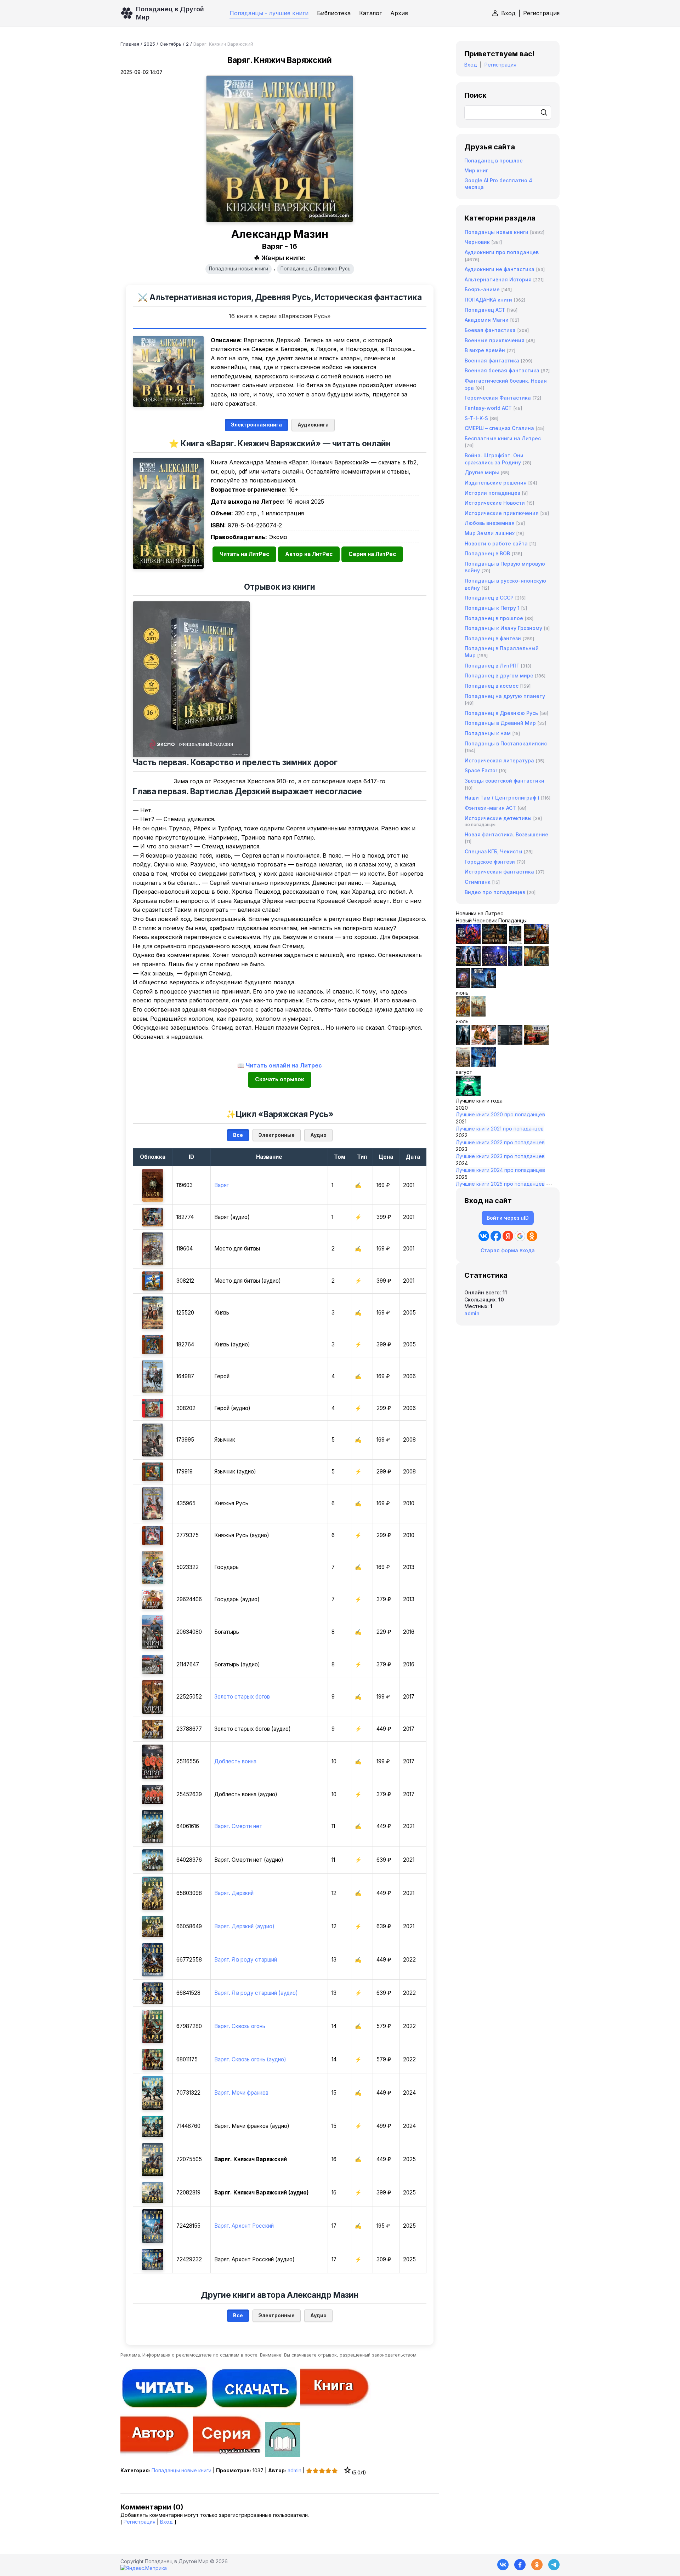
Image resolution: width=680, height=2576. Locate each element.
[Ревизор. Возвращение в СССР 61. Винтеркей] (536, 1043)
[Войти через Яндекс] (508, 1236)
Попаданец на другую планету (505, 696)
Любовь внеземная (490, 523)
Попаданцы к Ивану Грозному (503, 628)
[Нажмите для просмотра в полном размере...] (168, 371)
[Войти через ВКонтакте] (484, 1236)
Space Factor (481, 770)
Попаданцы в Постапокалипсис (506, 743)
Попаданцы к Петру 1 (492, 608)
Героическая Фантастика (498, 398)
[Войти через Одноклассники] (532, 1236)
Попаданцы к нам (488, 733)
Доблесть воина (235, 1761)
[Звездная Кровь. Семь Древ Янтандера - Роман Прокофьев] (494, 942)
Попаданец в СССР (489, 598)
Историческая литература (499, 760)
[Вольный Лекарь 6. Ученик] (484, 986)
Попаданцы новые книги (239, 269)
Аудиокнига (313, 425)
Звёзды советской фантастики (505, 781)
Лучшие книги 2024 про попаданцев (500, 1170)
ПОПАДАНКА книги (488, 300)
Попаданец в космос (492, 686)
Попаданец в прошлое (494, 161)
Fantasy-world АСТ (488, 408)
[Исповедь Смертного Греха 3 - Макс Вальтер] (468, 1094)
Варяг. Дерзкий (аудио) (244, 1926)
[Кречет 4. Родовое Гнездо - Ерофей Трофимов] (463, 1015)
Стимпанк (478, 882)
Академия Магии (487, 320)
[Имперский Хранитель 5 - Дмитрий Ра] (494, 964)
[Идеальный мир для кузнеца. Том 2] (468, 942)
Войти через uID (508, 1218)
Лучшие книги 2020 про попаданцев (500, 1114)
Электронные (277, 1135)
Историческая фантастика (499, 872)
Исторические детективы (498, 818)
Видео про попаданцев (495, 892)
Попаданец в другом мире (499, 676)
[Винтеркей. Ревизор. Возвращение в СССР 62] (515, 942)
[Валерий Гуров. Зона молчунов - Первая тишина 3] (536, 942)
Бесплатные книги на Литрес (503, 438)
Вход (508, 13)
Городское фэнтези (490, 862)
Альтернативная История (498, 279)
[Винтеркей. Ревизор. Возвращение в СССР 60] (484, 1043)
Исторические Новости (495, 503)
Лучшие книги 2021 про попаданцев (500, 1129)
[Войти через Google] (520, 1236)
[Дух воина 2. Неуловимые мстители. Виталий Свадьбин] (463, 1065)
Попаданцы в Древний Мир (500, 723)
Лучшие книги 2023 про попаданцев (500, 1156)
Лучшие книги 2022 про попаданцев (500, 1142)
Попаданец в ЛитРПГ (492, 666)
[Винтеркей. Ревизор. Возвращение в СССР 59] (478, 1015)
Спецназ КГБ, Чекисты (494, 851)
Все (238, 1135)
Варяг (222, 1185)
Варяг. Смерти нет (238, 1826)
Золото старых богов (242, 1697)
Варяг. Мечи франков (241, 2093)
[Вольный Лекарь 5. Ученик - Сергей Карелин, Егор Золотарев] (484, 1065)
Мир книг (476, 170)
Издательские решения (496, 483)
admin (294, 2470)
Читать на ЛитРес (244, 554)
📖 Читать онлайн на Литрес (280, 1065)
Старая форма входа (508, 1250)
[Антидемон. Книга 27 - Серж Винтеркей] (463, 1043)
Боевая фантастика (490, 330)
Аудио (318, 1135)
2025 (149, 44)
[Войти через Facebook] (496, 1236)
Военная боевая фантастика (502, 370)
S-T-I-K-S (476, 418)
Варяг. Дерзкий (234, 1893)
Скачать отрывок (280, 1079)
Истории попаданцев (492, 493)
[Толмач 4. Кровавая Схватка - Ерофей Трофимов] (510, 1043)
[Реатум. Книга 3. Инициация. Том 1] (463, 986)
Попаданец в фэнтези (493, 638)
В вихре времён (485, 350)
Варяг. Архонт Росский (244, 2226)
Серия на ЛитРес (372, 554)
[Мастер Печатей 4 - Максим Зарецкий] (536, 964)
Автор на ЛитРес (309, 554)
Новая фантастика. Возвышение (506, 834)
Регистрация (541, 13)
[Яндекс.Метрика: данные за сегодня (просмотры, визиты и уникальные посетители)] (144, 2568)
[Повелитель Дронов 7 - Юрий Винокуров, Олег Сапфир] (468, 964)
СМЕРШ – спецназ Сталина (499, 428)
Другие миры (482, 472)
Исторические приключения (502, 513)
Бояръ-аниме (482, 289)
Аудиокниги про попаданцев (502, 252)
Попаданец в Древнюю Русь (316, 269)
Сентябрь (171, 44)
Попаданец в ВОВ (487, 553)
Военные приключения (495, 340)
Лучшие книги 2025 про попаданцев (500, 1184)
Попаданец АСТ (485, 310)
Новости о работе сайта (496, 543)
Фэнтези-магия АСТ (490, 808)
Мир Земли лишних (490, 533)
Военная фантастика (492, 360)
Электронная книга (256, 425)
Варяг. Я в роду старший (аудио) (256, 1993)
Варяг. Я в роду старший (246, 1960)
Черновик (477, 242)
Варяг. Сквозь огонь (240, 2026)
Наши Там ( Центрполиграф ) (502, 798)
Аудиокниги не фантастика (500, 269)
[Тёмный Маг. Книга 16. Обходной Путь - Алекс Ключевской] (515, 964)
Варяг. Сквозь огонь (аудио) (250, 2059)
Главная (130, 44)
